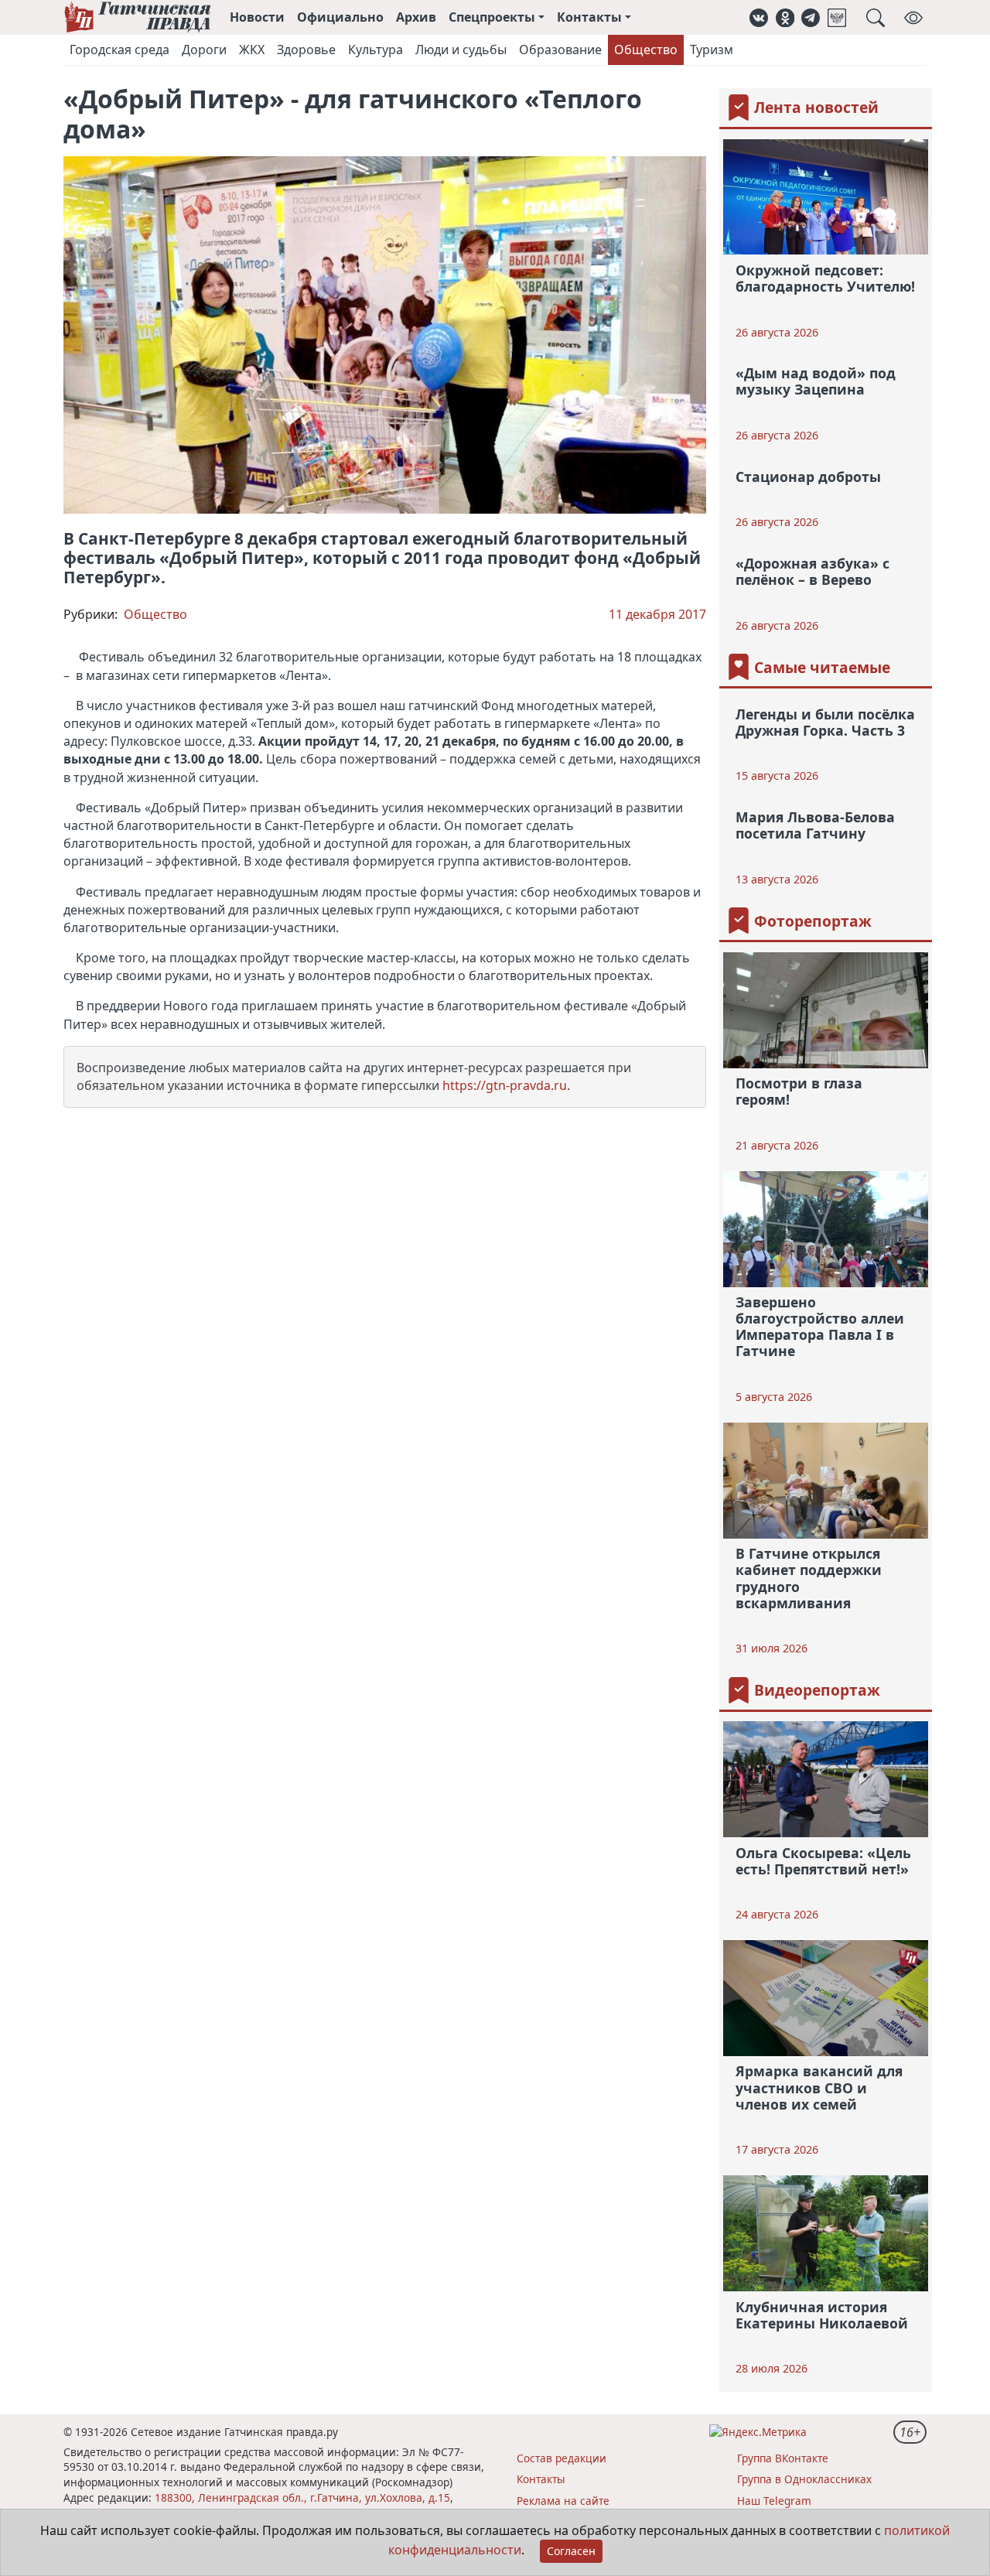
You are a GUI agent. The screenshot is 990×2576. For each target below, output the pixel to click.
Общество (646, 50)
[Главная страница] (137, 17)
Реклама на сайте (563, 2501)
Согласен (571, 2551)
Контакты (541, 2479)
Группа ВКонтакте (783, 2458)
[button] (759, 17)
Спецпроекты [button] (492, 17)
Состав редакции (562, 2458)
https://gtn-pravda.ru (505, 1085)
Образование (560, 50)
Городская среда (119, 50)
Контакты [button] (589, 17)
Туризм (712, 50)
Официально (340, 17)
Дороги (204, 50)
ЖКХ (252, 50)
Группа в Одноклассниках (804, 2479)
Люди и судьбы (461, 50)
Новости (257, 17)
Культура (376, 50)
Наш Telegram (774, 2501)
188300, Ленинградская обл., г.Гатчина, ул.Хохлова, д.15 (302, 2497)
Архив (416, 17)
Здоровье (306, 50)
